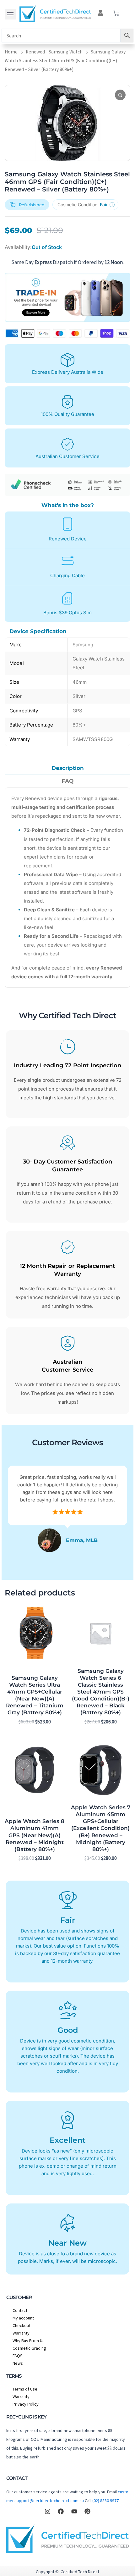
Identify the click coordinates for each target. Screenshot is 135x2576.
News (18, 2363)
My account (23, 2318)
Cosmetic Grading (29, 2348)
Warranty (21, 2333)
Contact (20, 2310)
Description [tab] (68, 768)
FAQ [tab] (67, 781)
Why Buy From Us (29, 2341)
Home (11, 52)
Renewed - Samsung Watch (54, 52)
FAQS (18, 2356)
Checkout (22, 2325)
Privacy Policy (26, 2404)
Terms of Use (25, 2389)
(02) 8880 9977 (105, 2501)
